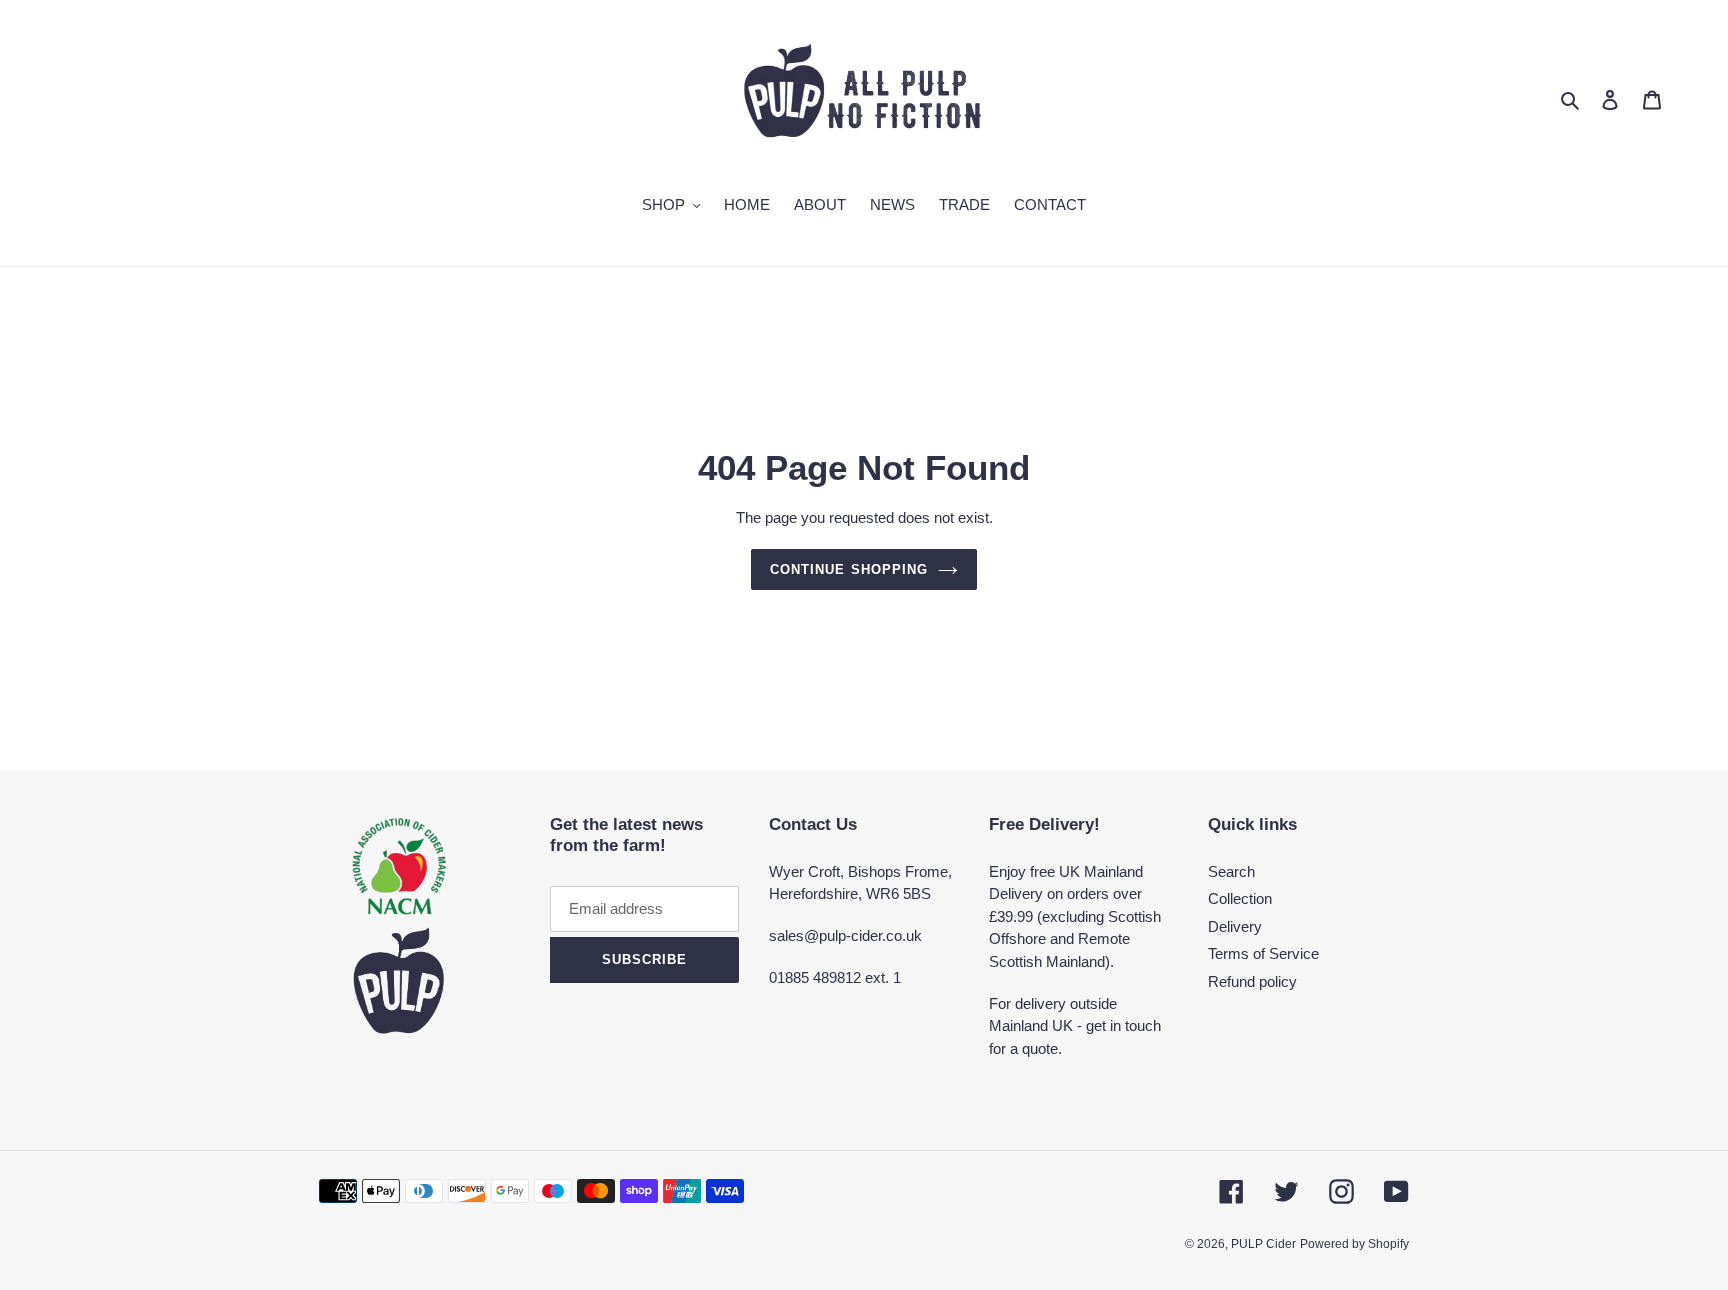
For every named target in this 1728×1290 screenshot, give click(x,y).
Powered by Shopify (1354, 1244)
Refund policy (1252, 981)
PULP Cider (1263, 1244)
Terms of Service (1263, 953)
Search (1231, 871)
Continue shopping (849, 569)
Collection (1240, 898)
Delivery (1235, 926)
